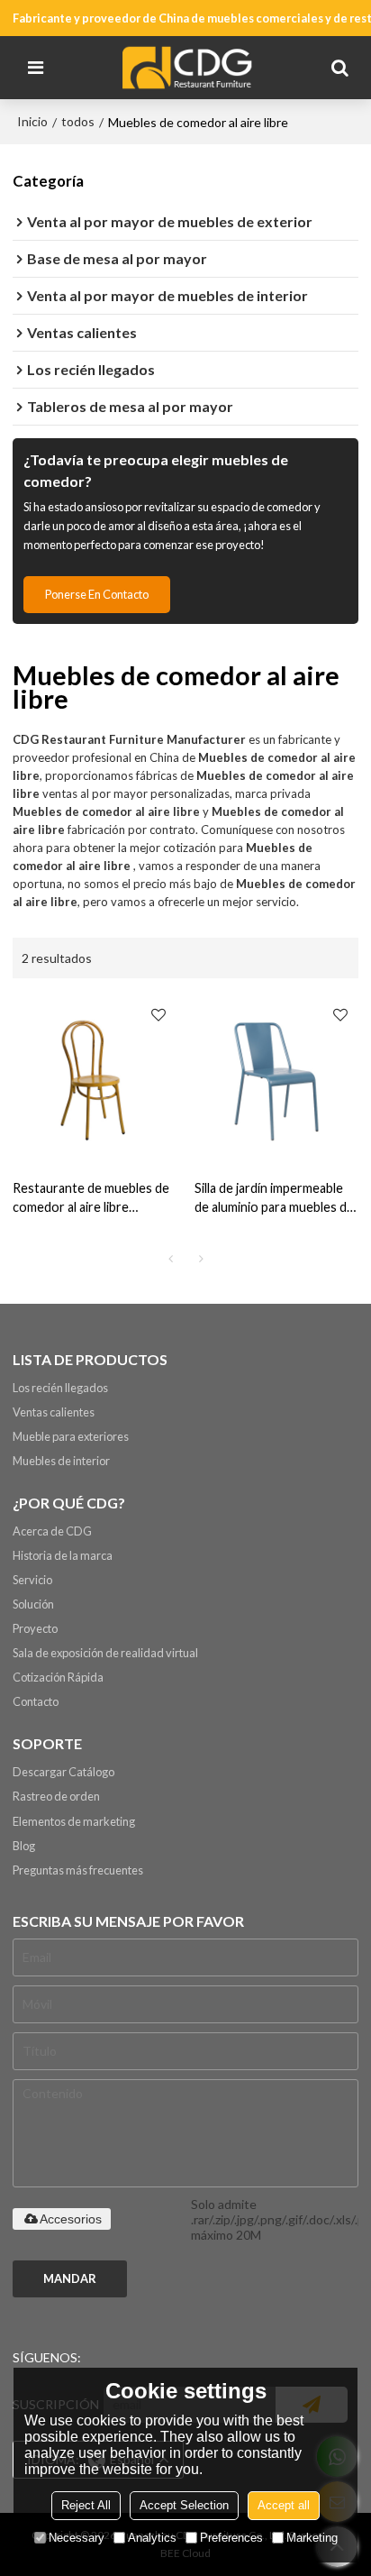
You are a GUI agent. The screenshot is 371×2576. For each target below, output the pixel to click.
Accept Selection (184, 2505)
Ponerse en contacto (97, 594)
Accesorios (71, 2219)
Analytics (152, 2538)
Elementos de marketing (74, 1821)
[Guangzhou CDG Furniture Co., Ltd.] (190, 68)
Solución (33, 1604)
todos (78, 121)
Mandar (70, 2278)
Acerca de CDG (52, 1531)
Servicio (32, 1580)
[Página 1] (170, 1259)
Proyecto (35, 1628)
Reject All (86, 2505)
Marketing (312, 2538)
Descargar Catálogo (63, 1772)
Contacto (36, 1701)
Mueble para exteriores (71, 1436)
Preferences (231, 2538)
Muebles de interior (61, 1461)
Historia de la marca (63, 1555)
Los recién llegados (60, 1388)
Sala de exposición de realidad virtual (105, 1653)
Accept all (284, 2505)
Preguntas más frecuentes (78, 1870)
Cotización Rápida (58, 1677)
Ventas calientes (54, 1412)
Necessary (77, 2538)
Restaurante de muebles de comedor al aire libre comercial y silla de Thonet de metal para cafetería (91, 1198)
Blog (24, 1846)
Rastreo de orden (56, 1796)
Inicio (32, 121)
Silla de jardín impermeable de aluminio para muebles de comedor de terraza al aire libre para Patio (274, 1198)
